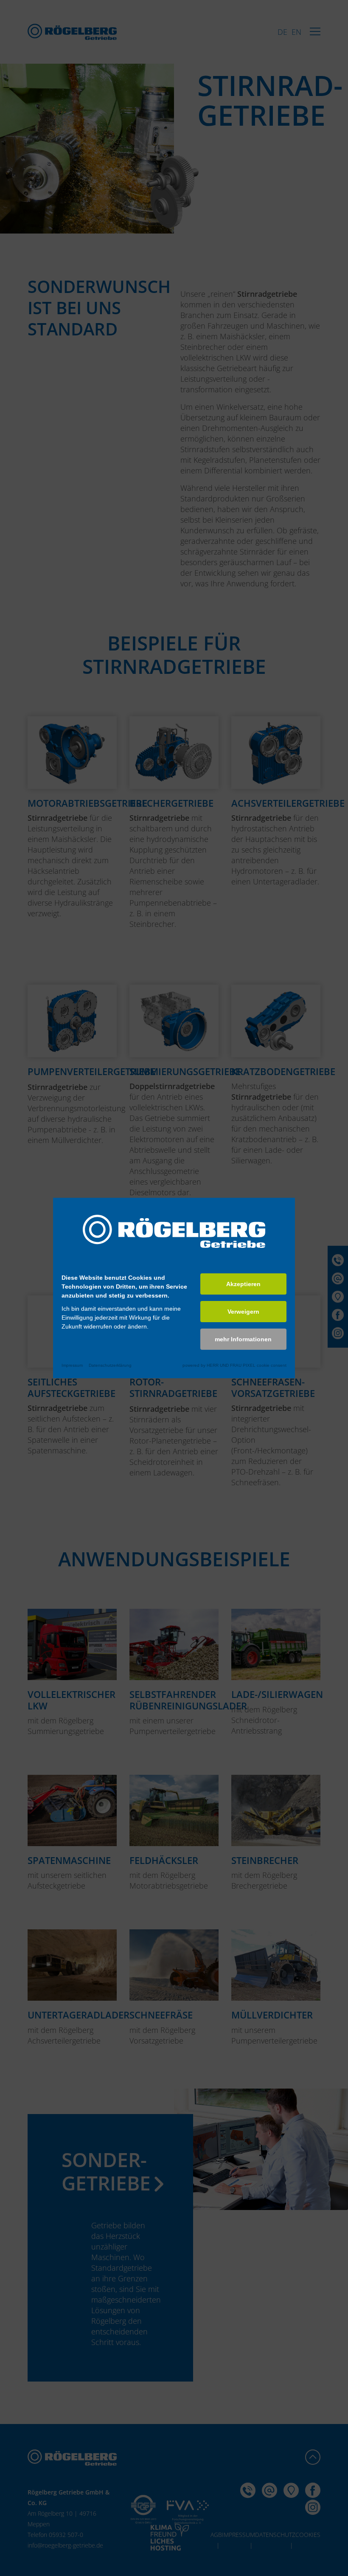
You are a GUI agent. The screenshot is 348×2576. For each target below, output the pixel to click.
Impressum (72, 1365)
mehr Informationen (243, 1339)
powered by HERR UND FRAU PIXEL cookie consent (234, 1365)
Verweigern (243, 1312)
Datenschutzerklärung (110, 1365)
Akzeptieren (243, 1284)
